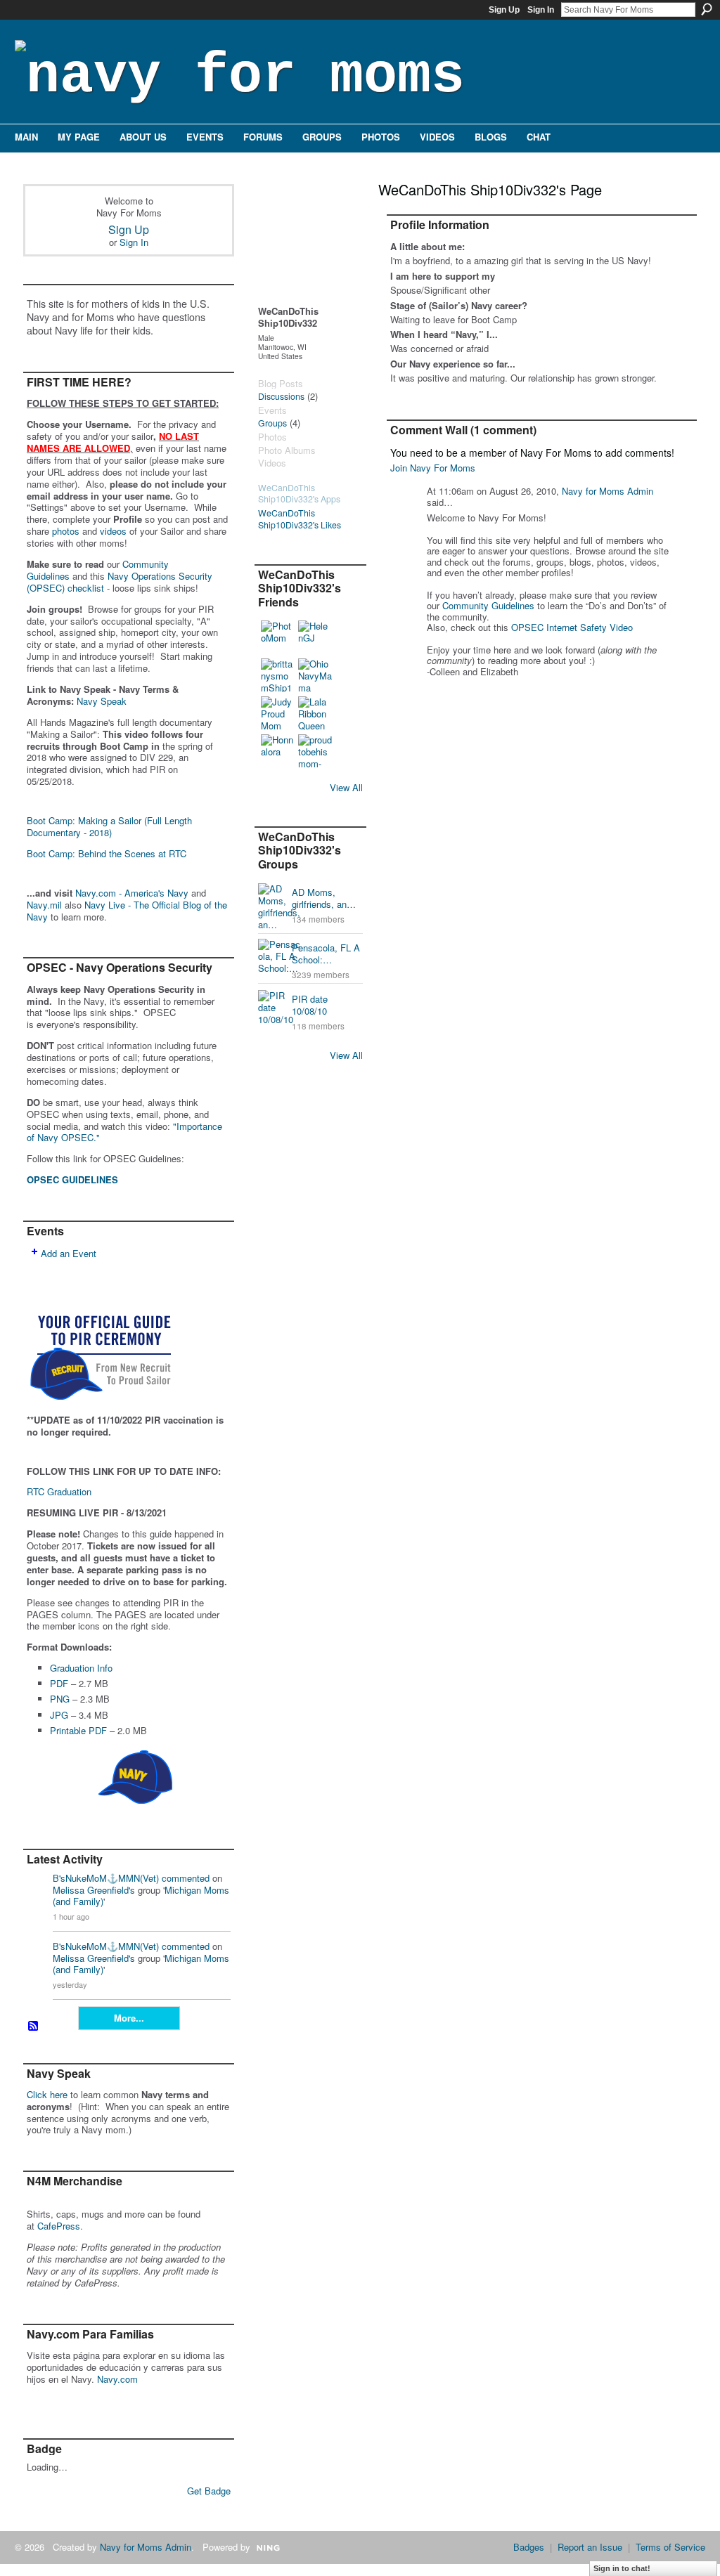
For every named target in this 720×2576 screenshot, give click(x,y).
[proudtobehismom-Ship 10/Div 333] (315, 751)
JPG (59, 1715)
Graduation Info (81, 1668)
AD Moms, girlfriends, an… (324, 898)
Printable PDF (78, 1730)
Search (707, 9)
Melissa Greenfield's (94, 1890)
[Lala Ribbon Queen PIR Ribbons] (315, 713)
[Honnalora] (278, 751)
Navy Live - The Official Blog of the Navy (127, 911)
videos (113, 531)
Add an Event (69, 1253)
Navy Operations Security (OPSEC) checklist (120, 582)
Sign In (541, 10)
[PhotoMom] (278, 637)
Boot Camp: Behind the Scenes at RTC (107, 853)
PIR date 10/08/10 (310, 1005)
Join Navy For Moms (433, 468)
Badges (529, 2547)
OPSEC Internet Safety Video (572, 627)
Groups (272, 423)
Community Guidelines (488, 605)
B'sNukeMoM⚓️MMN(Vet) (106, 1878)
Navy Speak (102, 701)
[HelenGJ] (315, 637)
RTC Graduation (59, 1491)
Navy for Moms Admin (607, 491)
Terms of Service (670, 2547)
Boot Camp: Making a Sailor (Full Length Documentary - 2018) (109, 826)
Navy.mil (44, 905)
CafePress (59, 2226)
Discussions (281, 396)
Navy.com (117, 2379)
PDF (59, 1683)
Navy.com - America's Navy (132, 893)
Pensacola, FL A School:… (326, 954)
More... (129, 2018)
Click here (47, 2094)
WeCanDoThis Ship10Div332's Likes (300, 519)
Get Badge (209, 2491)
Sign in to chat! (622, 2568)
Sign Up (504, 10)
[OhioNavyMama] (315, 675)
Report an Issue (590, 2547)
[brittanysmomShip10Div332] (278, 675)
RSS (34, 2027)
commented (186, 1878)
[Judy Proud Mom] (278, 713)
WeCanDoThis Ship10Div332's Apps (299, 494)
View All (346, 787)
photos (66, 531)
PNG (60, 1699)
